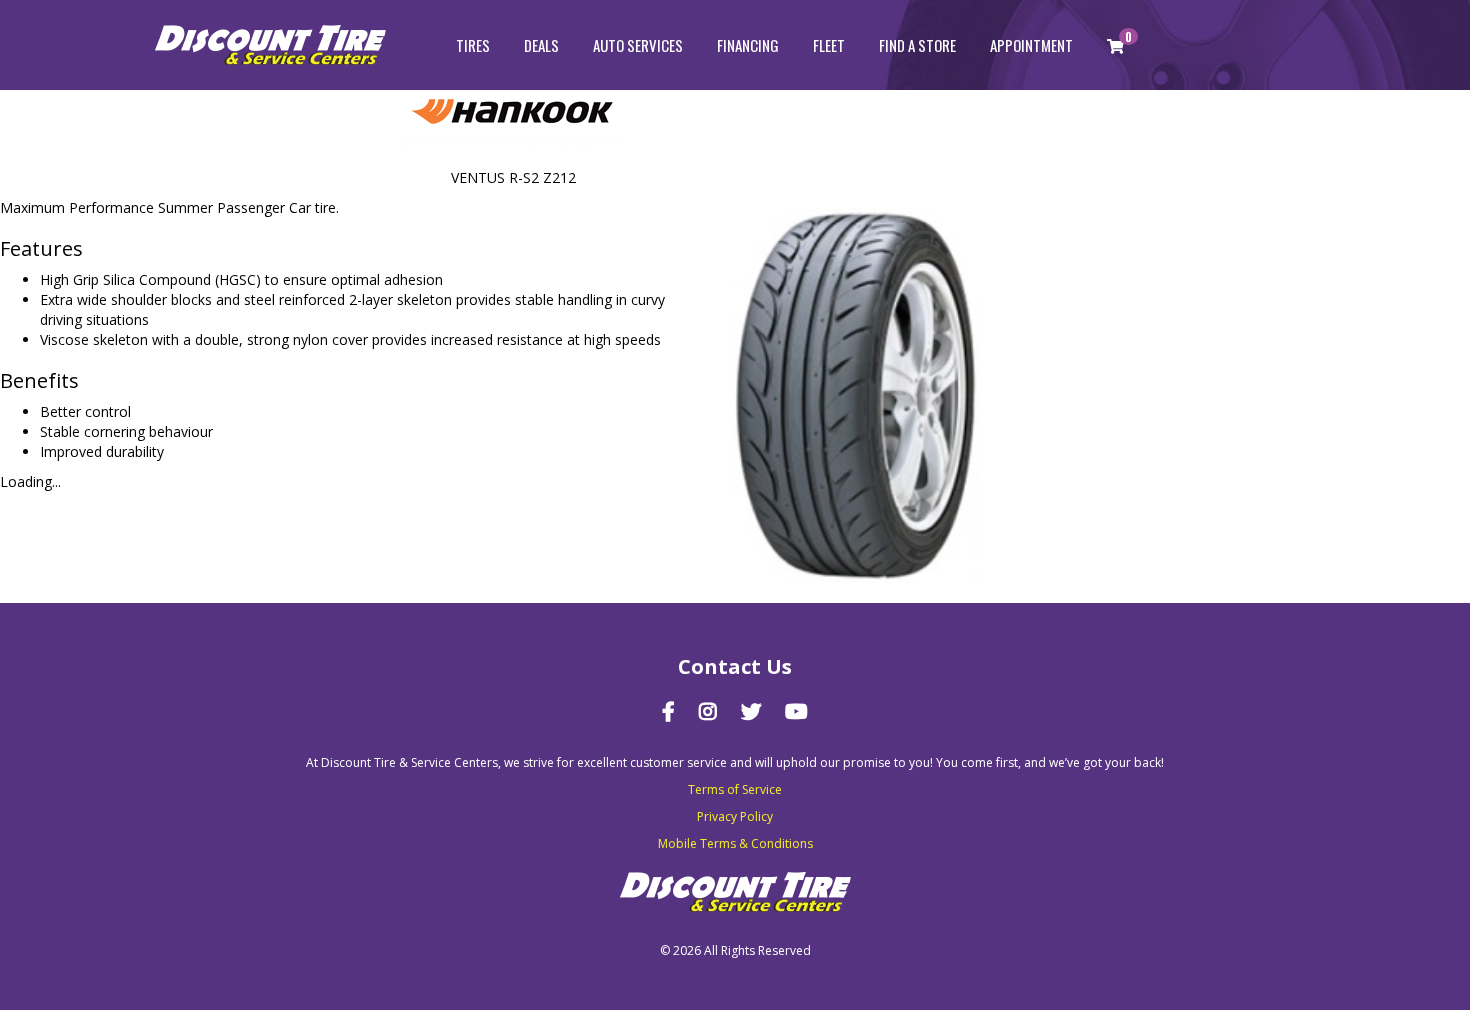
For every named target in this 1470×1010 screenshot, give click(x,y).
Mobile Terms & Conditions (735, 843)
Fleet (829, 45)
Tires (473, 45)
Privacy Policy (735, 816)
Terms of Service (735, 789)
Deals (541, 45)
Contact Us (735, 666)
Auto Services (638, 45)
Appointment (1031, 45)
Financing (748, 45)
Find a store (917, 45)
